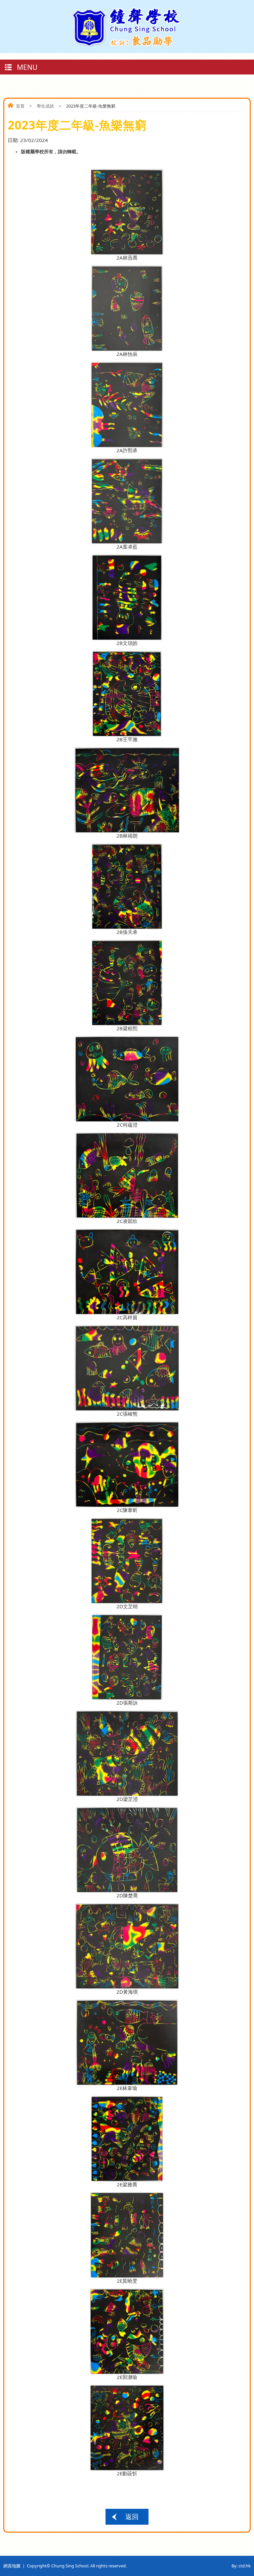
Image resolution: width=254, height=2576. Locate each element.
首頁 (20, 106)
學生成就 (45, 106)
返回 (132, 2517)
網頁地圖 (12, 2566)
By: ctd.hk (241, 2566)
